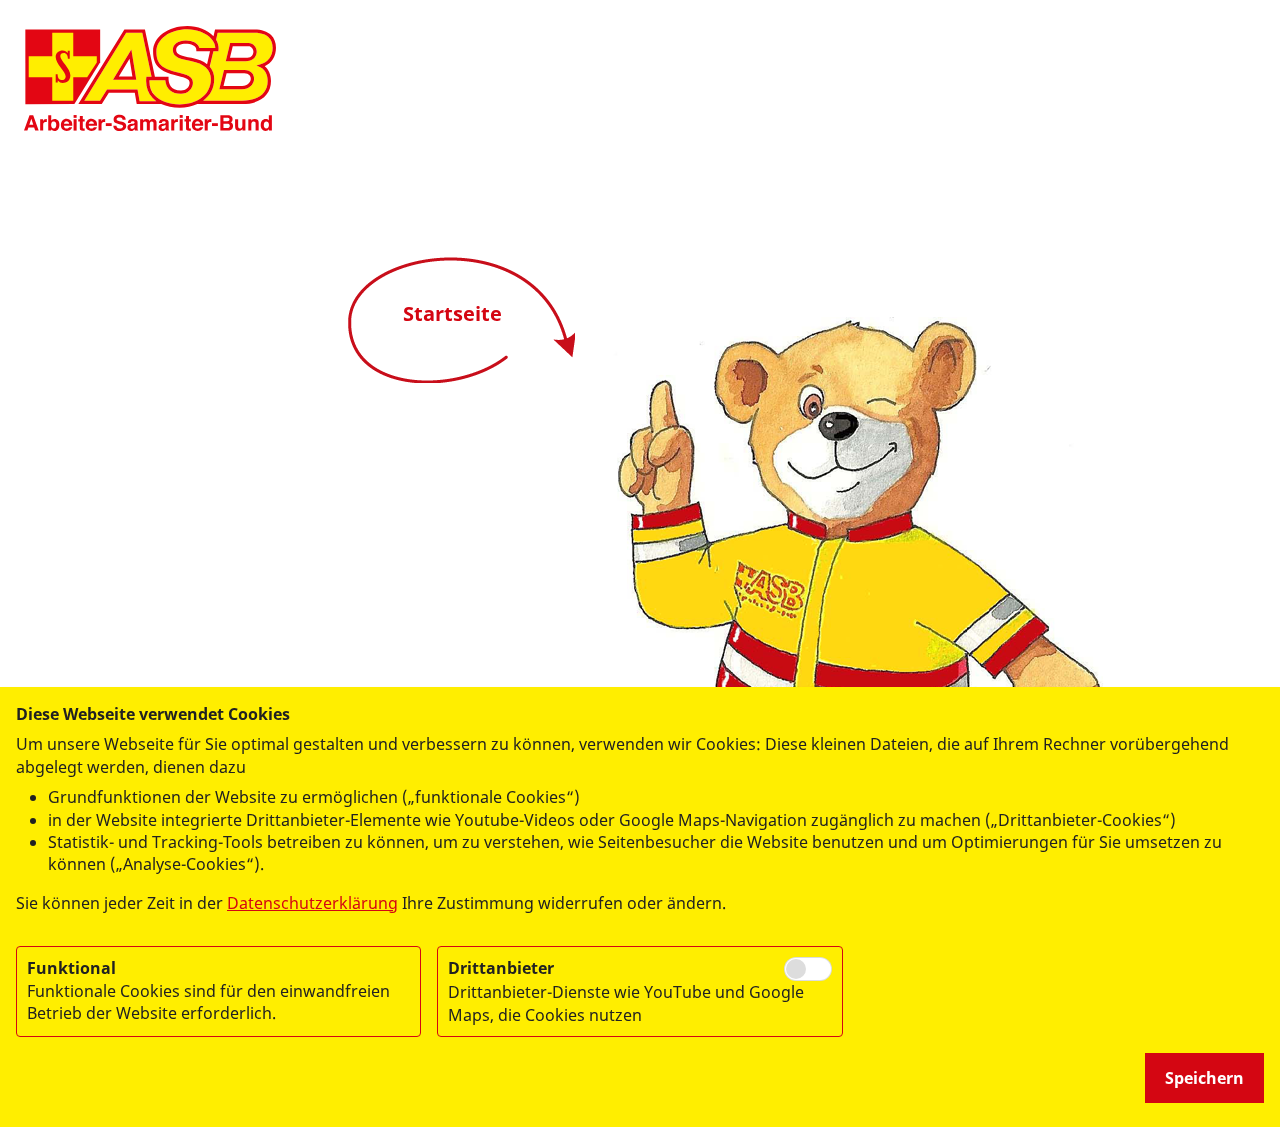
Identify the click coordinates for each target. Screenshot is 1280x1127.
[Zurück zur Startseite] (150, 78)
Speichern (1204, 1078)
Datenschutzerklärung (312, 903)
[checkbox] (808, 969)
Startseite (452, 313)
